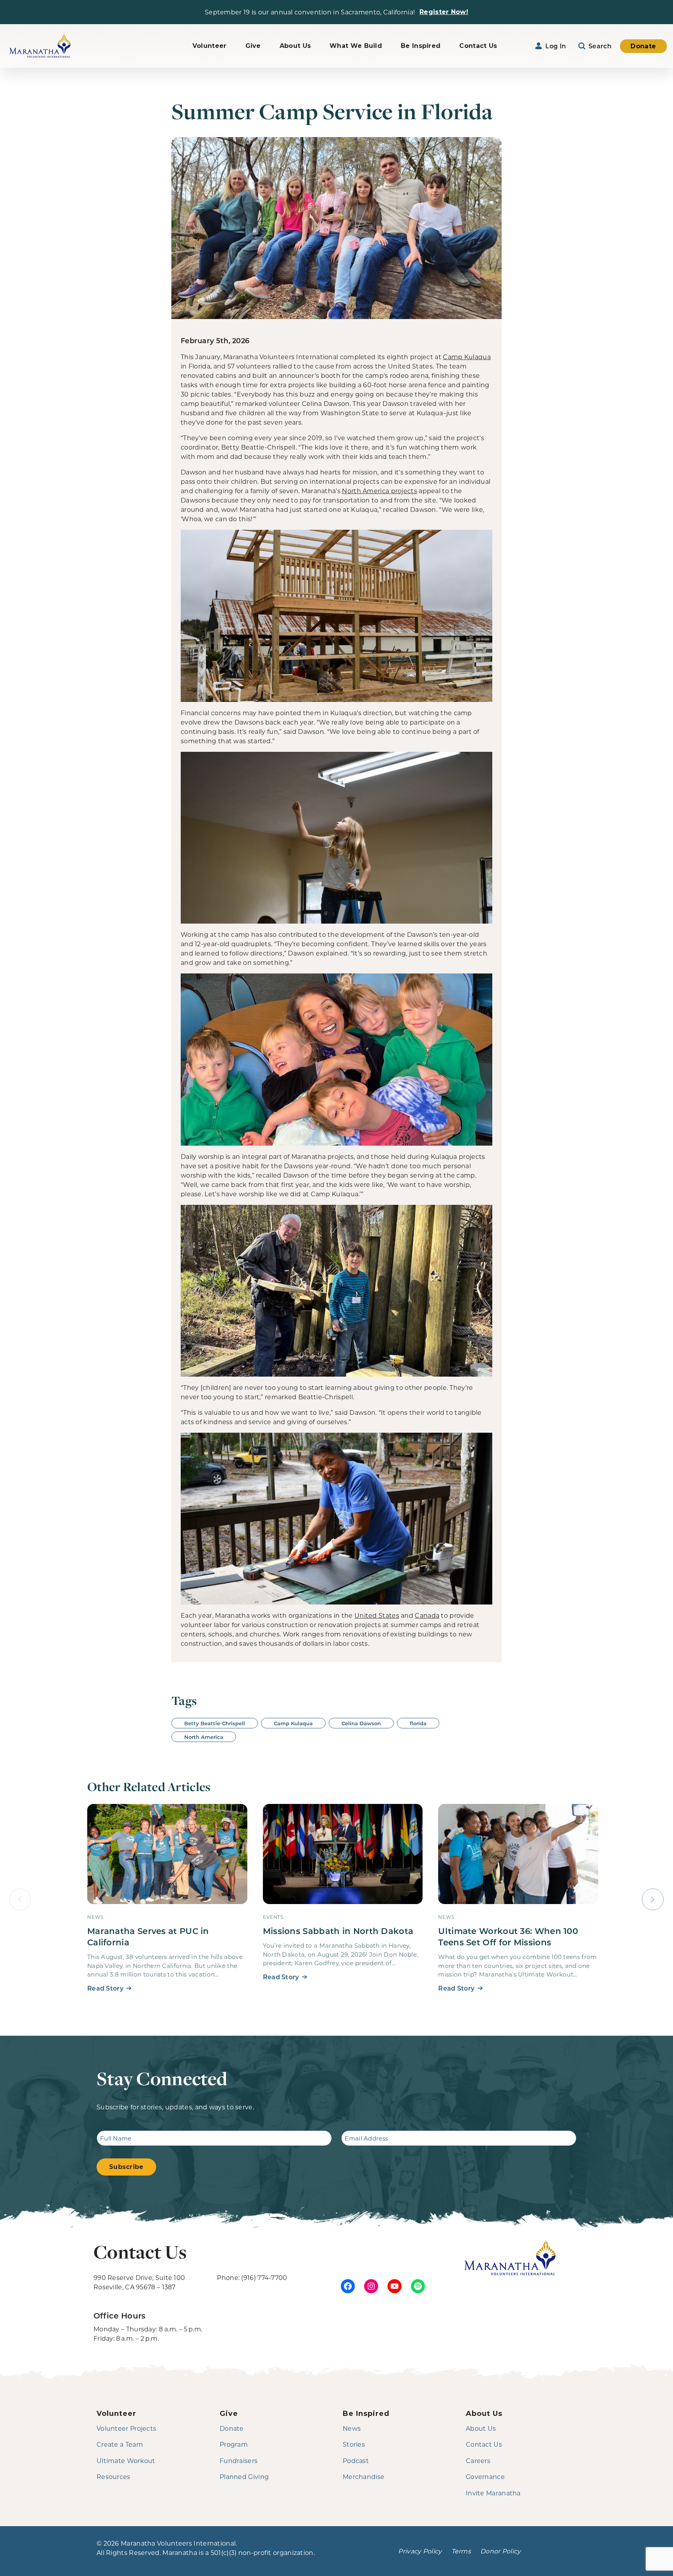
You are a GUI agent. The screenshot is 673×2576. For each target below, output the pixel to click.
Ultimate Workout (126, 2461)
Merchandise (364, 2476)
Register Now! (444, 12)
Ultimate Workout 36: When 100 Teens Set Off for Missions (508, 1936)
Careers (478, 2461)
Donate (643, 46)
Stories (354, 2444)
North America (204, 1737)
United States (377, 1615)
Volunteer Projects (126, 2428)
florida (418, 1723)
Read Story (105, 1988)
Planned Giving (244, 2476)
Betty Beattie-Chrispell (215, 1723)
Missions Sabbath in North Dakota (338, 1931)
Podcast (356, 2461)
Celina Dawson (361, 1723)
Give (253, 46)
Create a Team (120, 2444)
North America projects (380, 491)
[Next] (653, 1899)
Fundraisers (239, 2461)
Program (234, 2444)
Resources (114, 2476)
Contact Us (478, 46)
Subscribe (126, 2167)
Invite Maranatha (493, 2493)
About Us (295, 46)
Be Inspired (421, 46)
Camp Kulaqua (467, 357)
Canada (427, 1615)
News (352, 2428)
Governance (485, 2476)
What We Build (356, 46)
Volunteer (210, 46)
